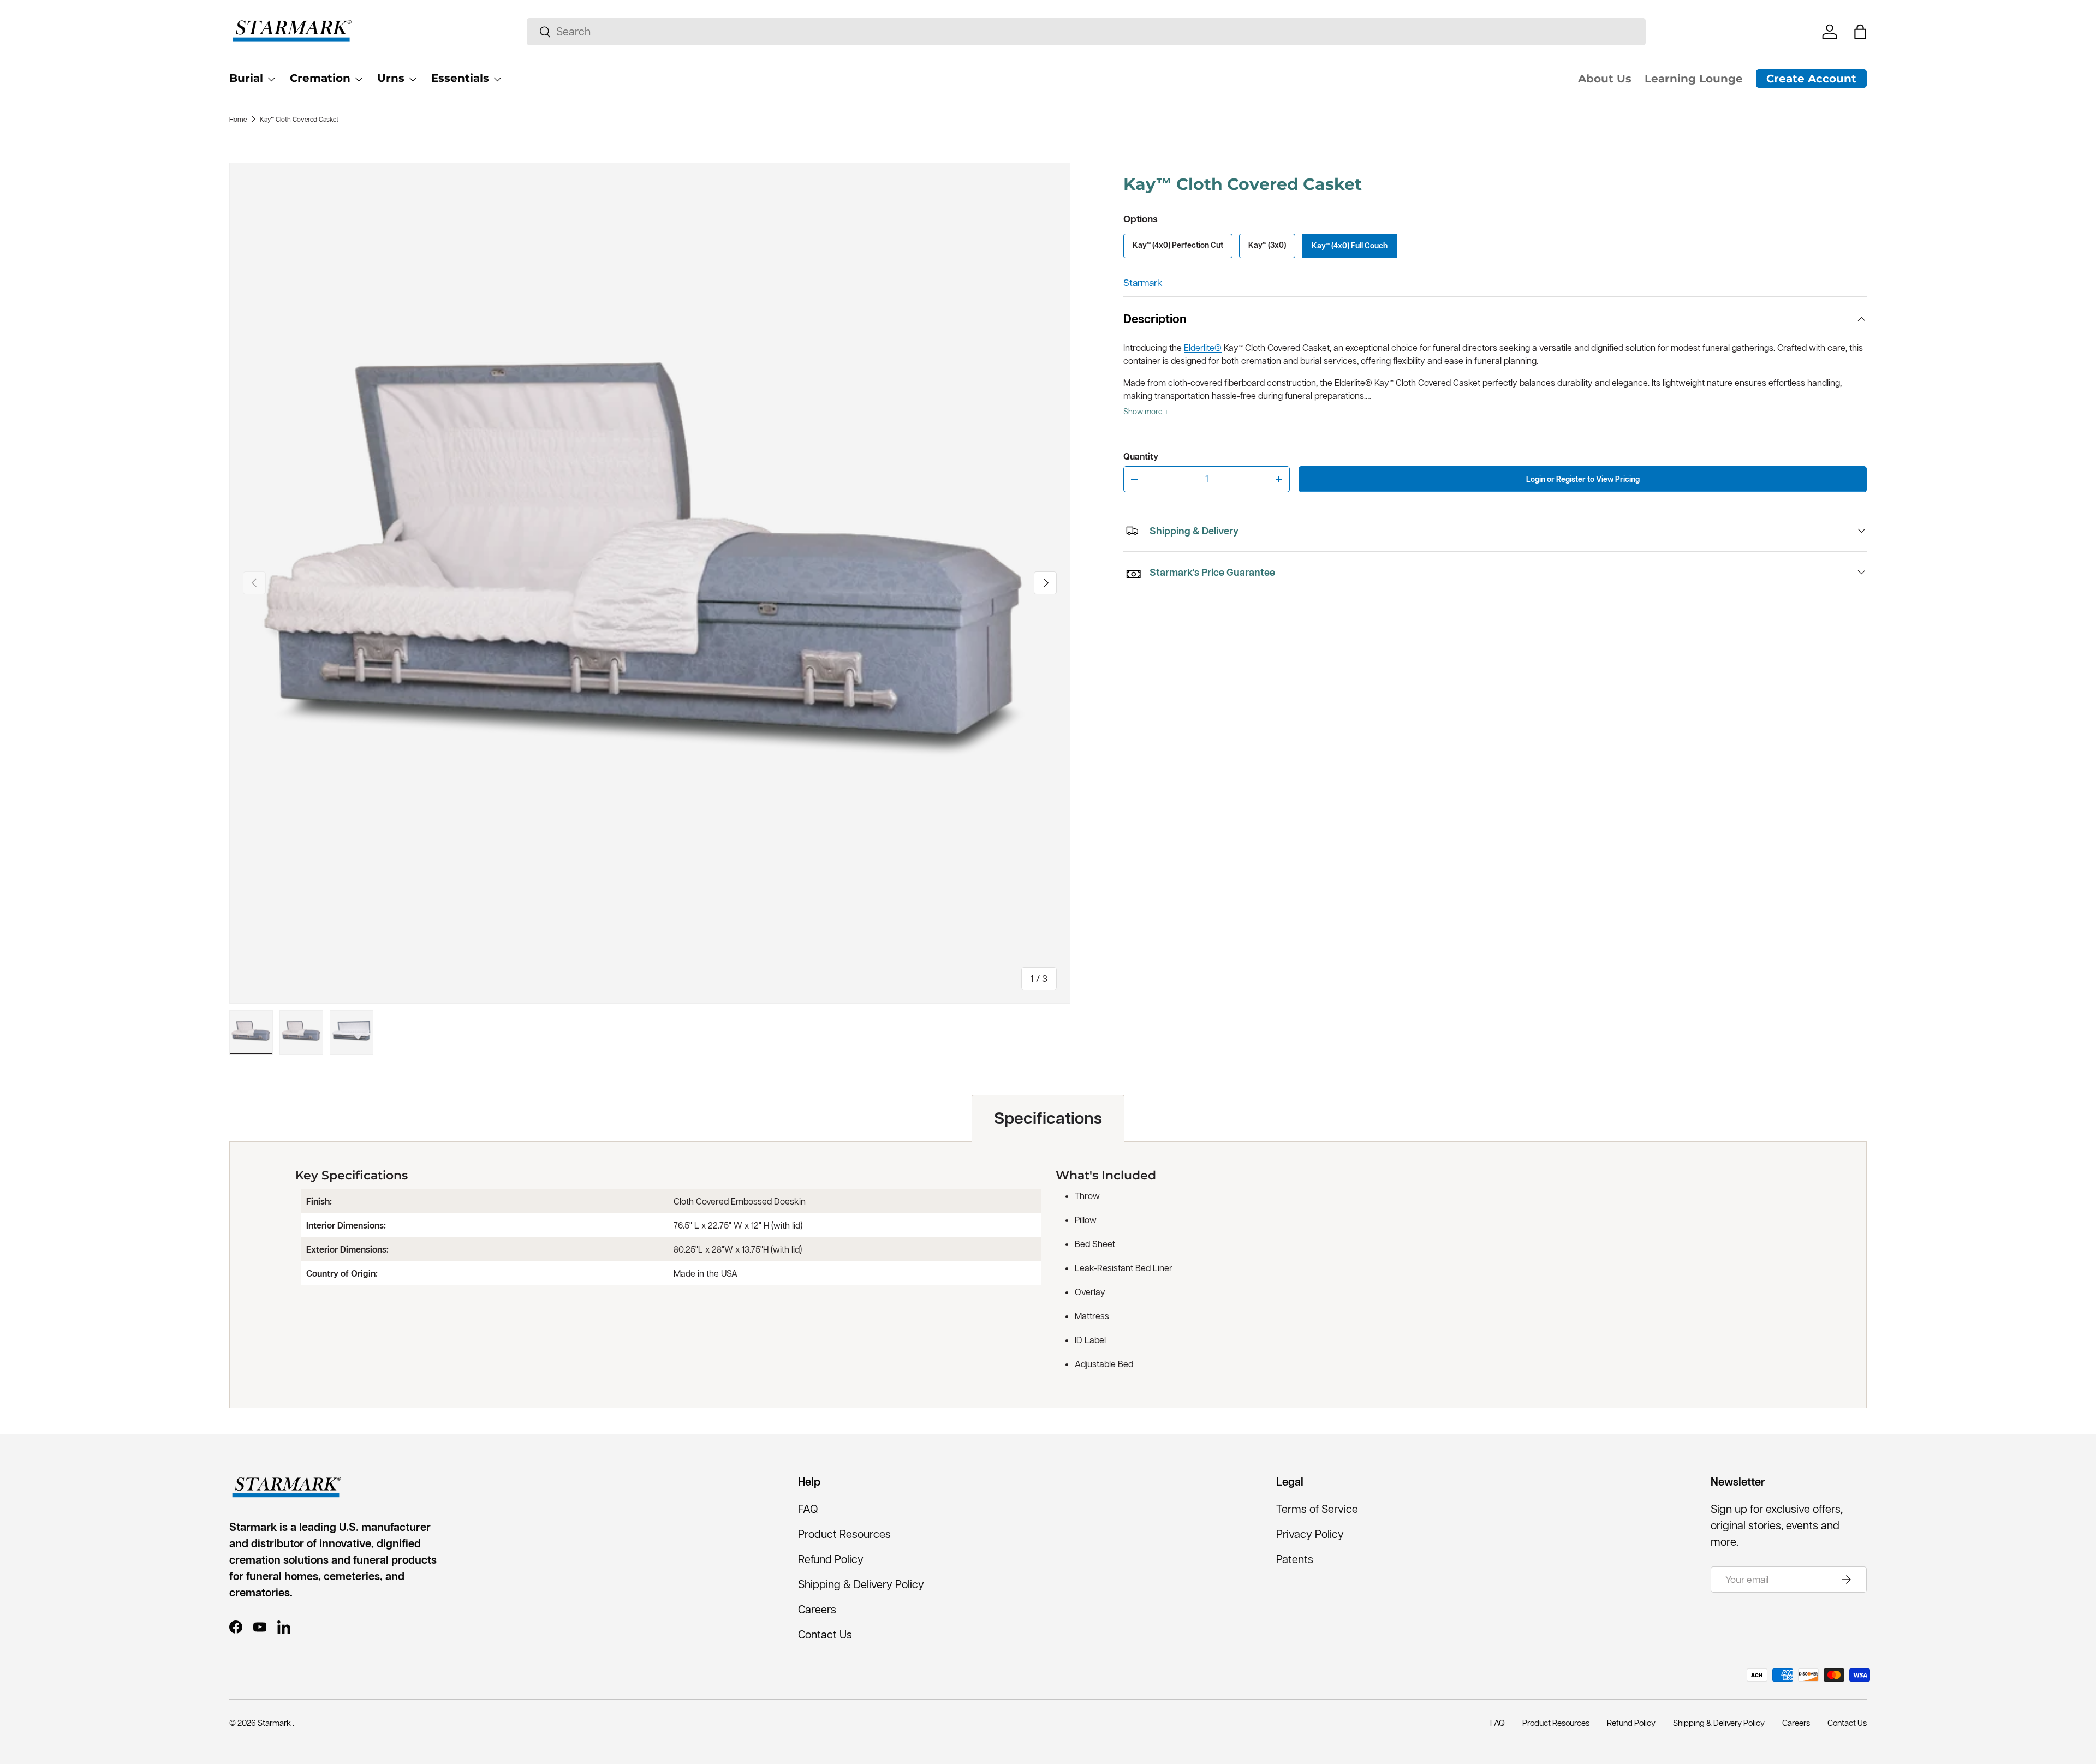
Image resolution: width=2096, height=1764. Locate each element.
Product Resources (844, 1534)
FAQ (808, 1509)
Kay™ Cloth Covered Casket (299, 119)
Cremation (320, 78)
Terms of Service (1317, 1509)
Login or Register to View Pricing (1583, 479)
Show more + (1146, 412)
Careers (817, 1610)
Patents (1295, 1559)
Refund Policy (831, 1559)
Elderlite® (1203, 348)
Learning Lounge (1694, 79)
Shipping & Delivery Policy (861, 1584)
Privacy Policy (1310, 1534)
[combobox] (1086, 32)
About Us (1605, 79)
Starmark (1143, 283)
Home (238, 119)
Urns (391, 78)
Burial (246, 78)
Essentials (460, 78)
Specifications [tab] (1048, 1118)
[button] (1860, 32)
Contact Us (825, 1635)
